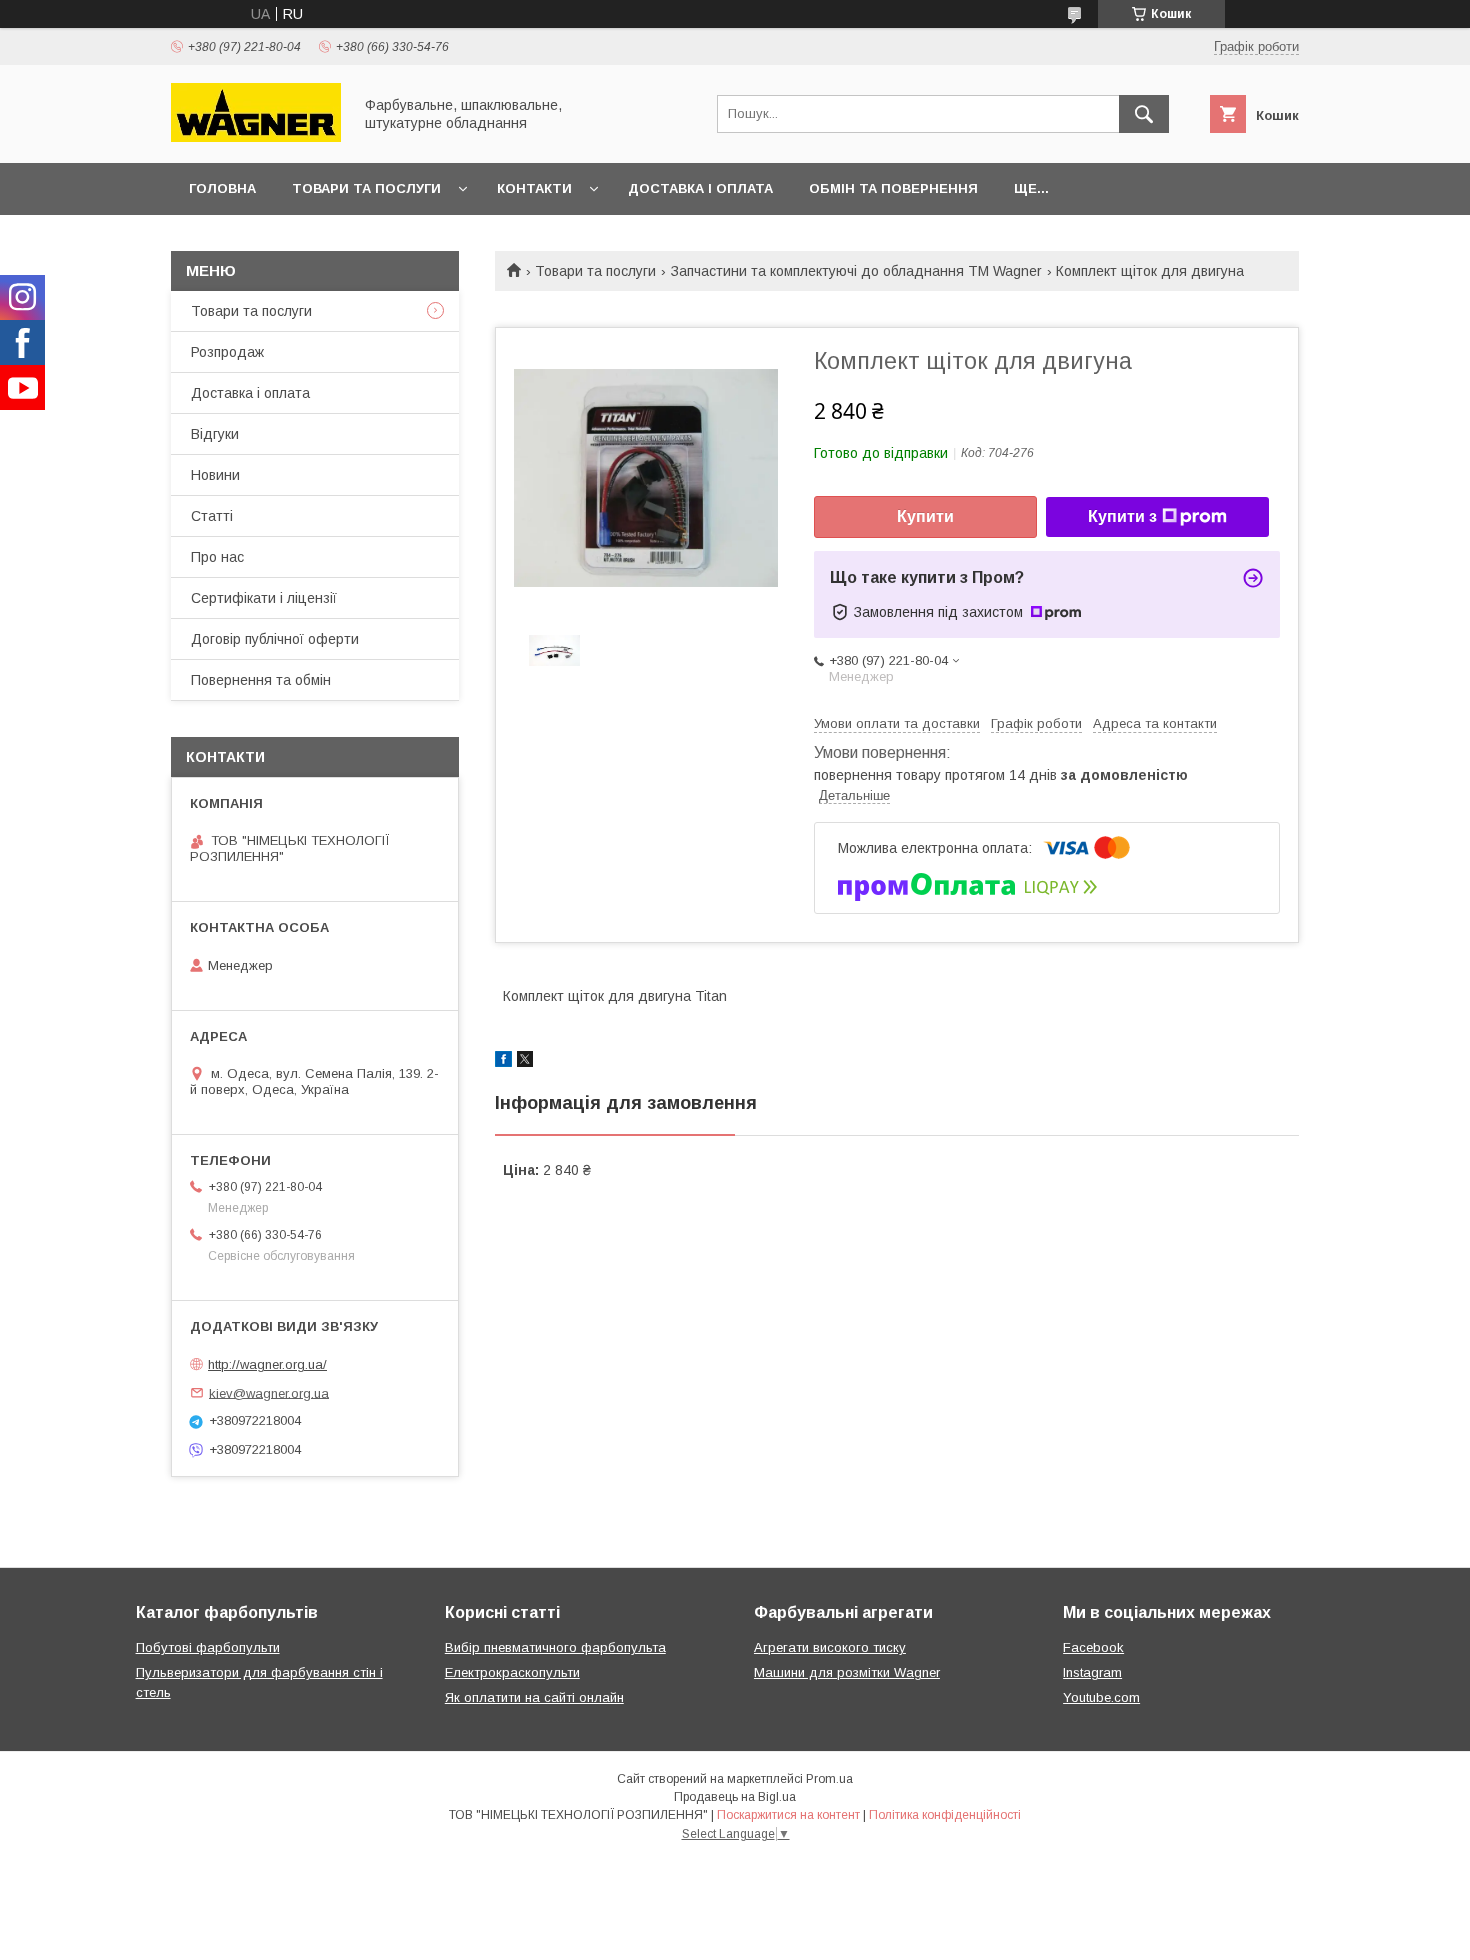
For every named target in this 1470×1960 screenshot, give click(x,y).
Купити (925, 516)
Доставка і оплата (700, 188)
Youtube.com (1101, 1697)
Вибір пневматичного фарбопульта (555, 1647)
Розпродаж (227, 352)
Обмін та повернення (893, 188)
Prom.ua (829, 1779)
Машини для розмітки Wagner (847, 1672)
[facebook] (503, 1062)
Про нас (217, 557)
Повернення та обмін (261, 680)
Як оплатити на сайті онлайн (534, 1697)
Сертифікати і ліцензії (264, 598)
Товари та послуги (366, 188)
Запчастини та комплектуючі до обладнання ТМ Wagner (856, 271)
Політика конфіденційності (945, 1815)
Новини (215, 475)
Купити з (1122, 516)
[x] (525, 1062)
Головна (222, 188)
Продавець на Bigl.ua (735, 1797)
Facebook (1093, 1647)
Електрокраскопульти (512, 1672)
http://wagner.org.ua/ (267, 1364)
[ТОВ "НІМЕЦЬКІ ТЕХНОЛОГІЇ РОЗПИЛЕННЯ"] (256, 137)
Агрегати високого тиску (830, 1647)
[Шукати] (1144, 114)
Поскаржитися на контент (788, 1815)
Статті (212, 516)
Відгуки (215, 434)
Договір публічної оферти (275, 639)
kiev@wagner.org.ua (269, 1392)
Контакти (534, 188)
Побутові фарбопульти (208, 1647)
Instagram (1092, 1672)
